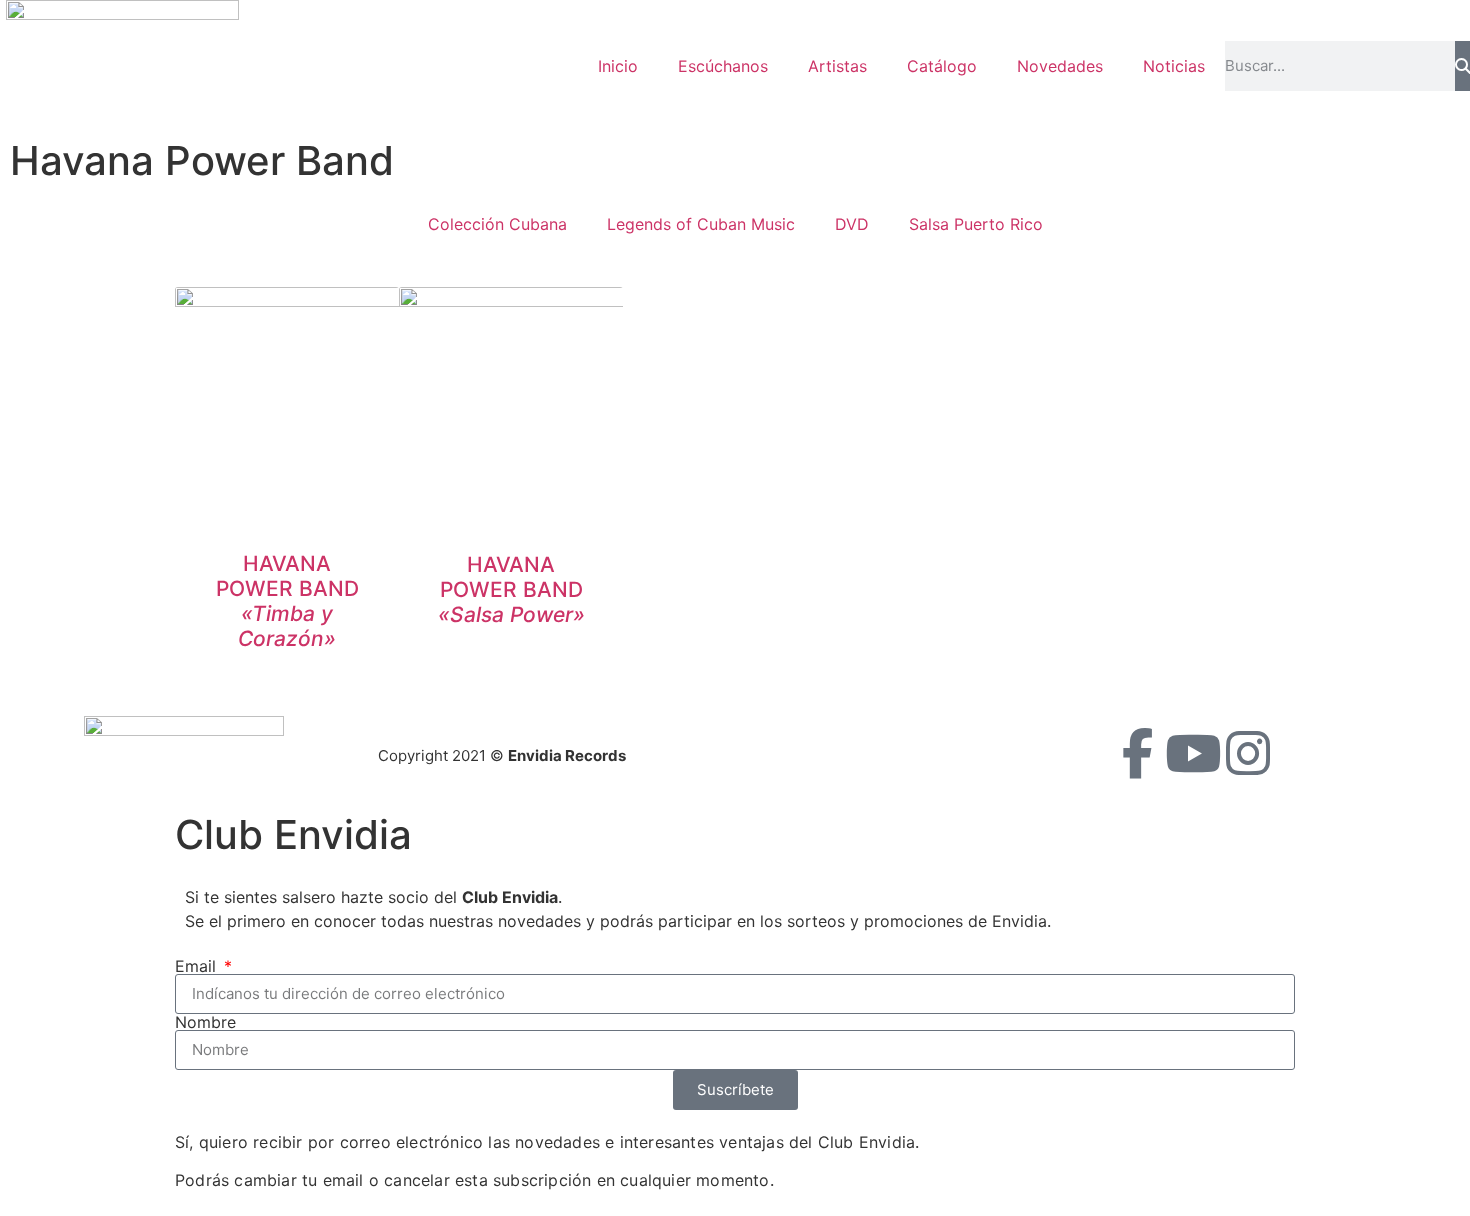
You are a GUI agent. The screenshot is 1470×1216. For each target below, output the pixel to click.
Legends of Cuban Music (701, 224)
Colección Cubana (497, 224)
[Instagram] (1248, 753)
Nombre (205, 1022)
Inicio (618, 66)
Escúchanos (723, 66)
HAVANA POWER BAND (287, 601)
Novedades (1060, 66)
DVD (852, 224)
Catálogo (942, 66)
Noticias (1174, 66)
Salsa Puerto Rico (976, 224)
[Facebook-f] (1138, 753)
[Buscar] (1462, 66)
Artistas (837, 66)
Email (198, 966)
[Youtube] (1193, 753)
